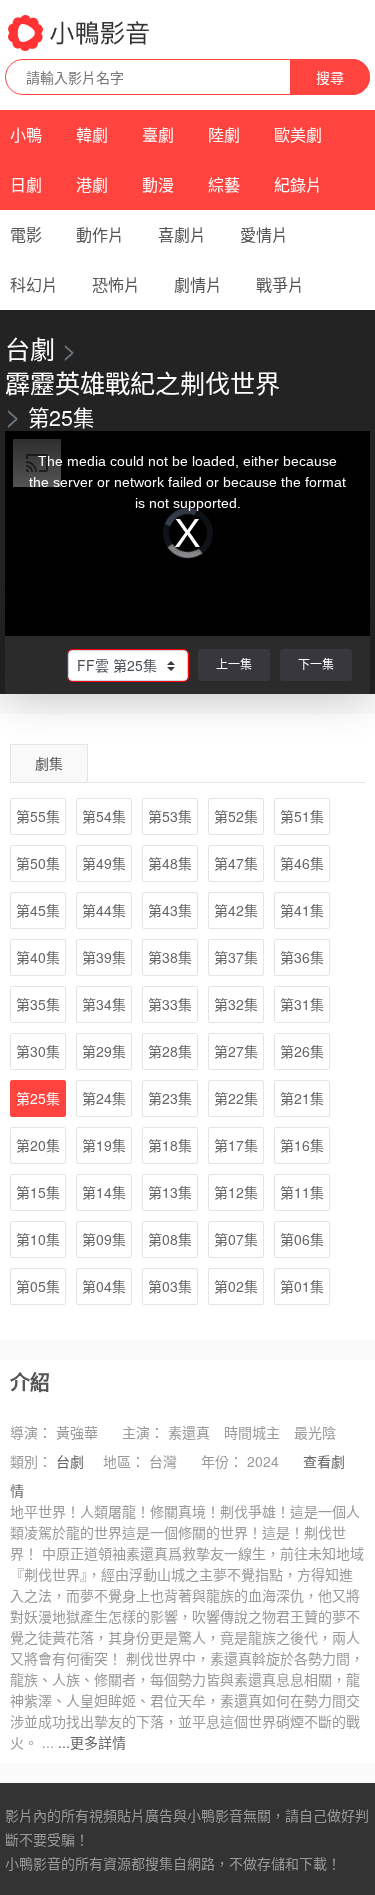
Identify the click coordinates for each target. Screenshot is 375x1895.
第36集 (302, 957)
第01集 (302, 1286)
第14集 (104, 1192)
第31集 (302, 1004)
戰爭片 (280, 284)
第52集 (236, 816)
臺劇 (158, 134)
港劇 (92, 184)
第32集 (236, 1004)
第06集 (302, 1239)
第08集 (170, 1239)
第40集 (38, 957)
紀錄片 (298, 184)
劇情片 (198, 284)
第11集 (302, 1192)
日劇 (26, 184)
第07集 (236, 1239)
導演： (31, 1432)
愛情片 (264, 234)
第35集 (38, 1004)
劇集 (49, 763)
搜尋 (330, 77)
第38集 (170, 957)
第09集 (104, 1239)
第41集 (302, 910)
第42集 (236, 910)
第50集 (38, 863)
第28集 (170, 1051)
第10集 (38, 1239)
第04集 (104, 1286)
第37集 (236, 957)
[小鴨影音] (80, 33)
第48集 (170, 863)
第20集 (38, 1145)
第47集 (236, 863)
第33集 (170, 1004)
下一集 (316, 663)
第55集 (38, 816)
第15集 (38, 1192)
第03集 (170, 1286)
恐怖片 (116, 284)
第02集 (236, 1286)
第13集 (170, 1192)
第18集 (170, 1145)
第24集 (104, 1098)
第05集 (38, 1286)
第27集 (236, 1051)
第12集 (236, 1192)
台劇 (30, 348)
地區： (124, 1461)
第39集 (104, 957)
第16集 (302, 1145)
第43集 (170, 910)
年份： (222, 1461)
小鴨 (26, 134)
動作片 (100, 234)
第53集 (170, 816)
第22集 (236, 1098)
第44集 (104, 910)
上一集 (234, 663)
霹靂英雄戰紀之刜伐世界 (142, 382)
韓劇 (92, 134)
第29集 (104, 1051)
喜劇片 (182, 234)
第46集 (302, 863)
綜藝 (224, 184)
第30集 (38, 1051)
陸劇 (224, 134)
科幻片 (34, 284)
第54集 (104, 816)
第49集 (104, 863)
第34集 (104, 1004)
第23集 (170, 1098)
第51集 (302, 816)
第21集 (302, 1098)
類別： (31, 1461)
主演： (143, 1432)
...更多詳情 (92, 1742)
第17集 (236, 1145)
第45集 (38, 910)
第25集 (38, 1098)
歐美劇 (298, 134)
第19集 (104, 1145)
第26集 (302, 1051)
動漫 (158, 184)
